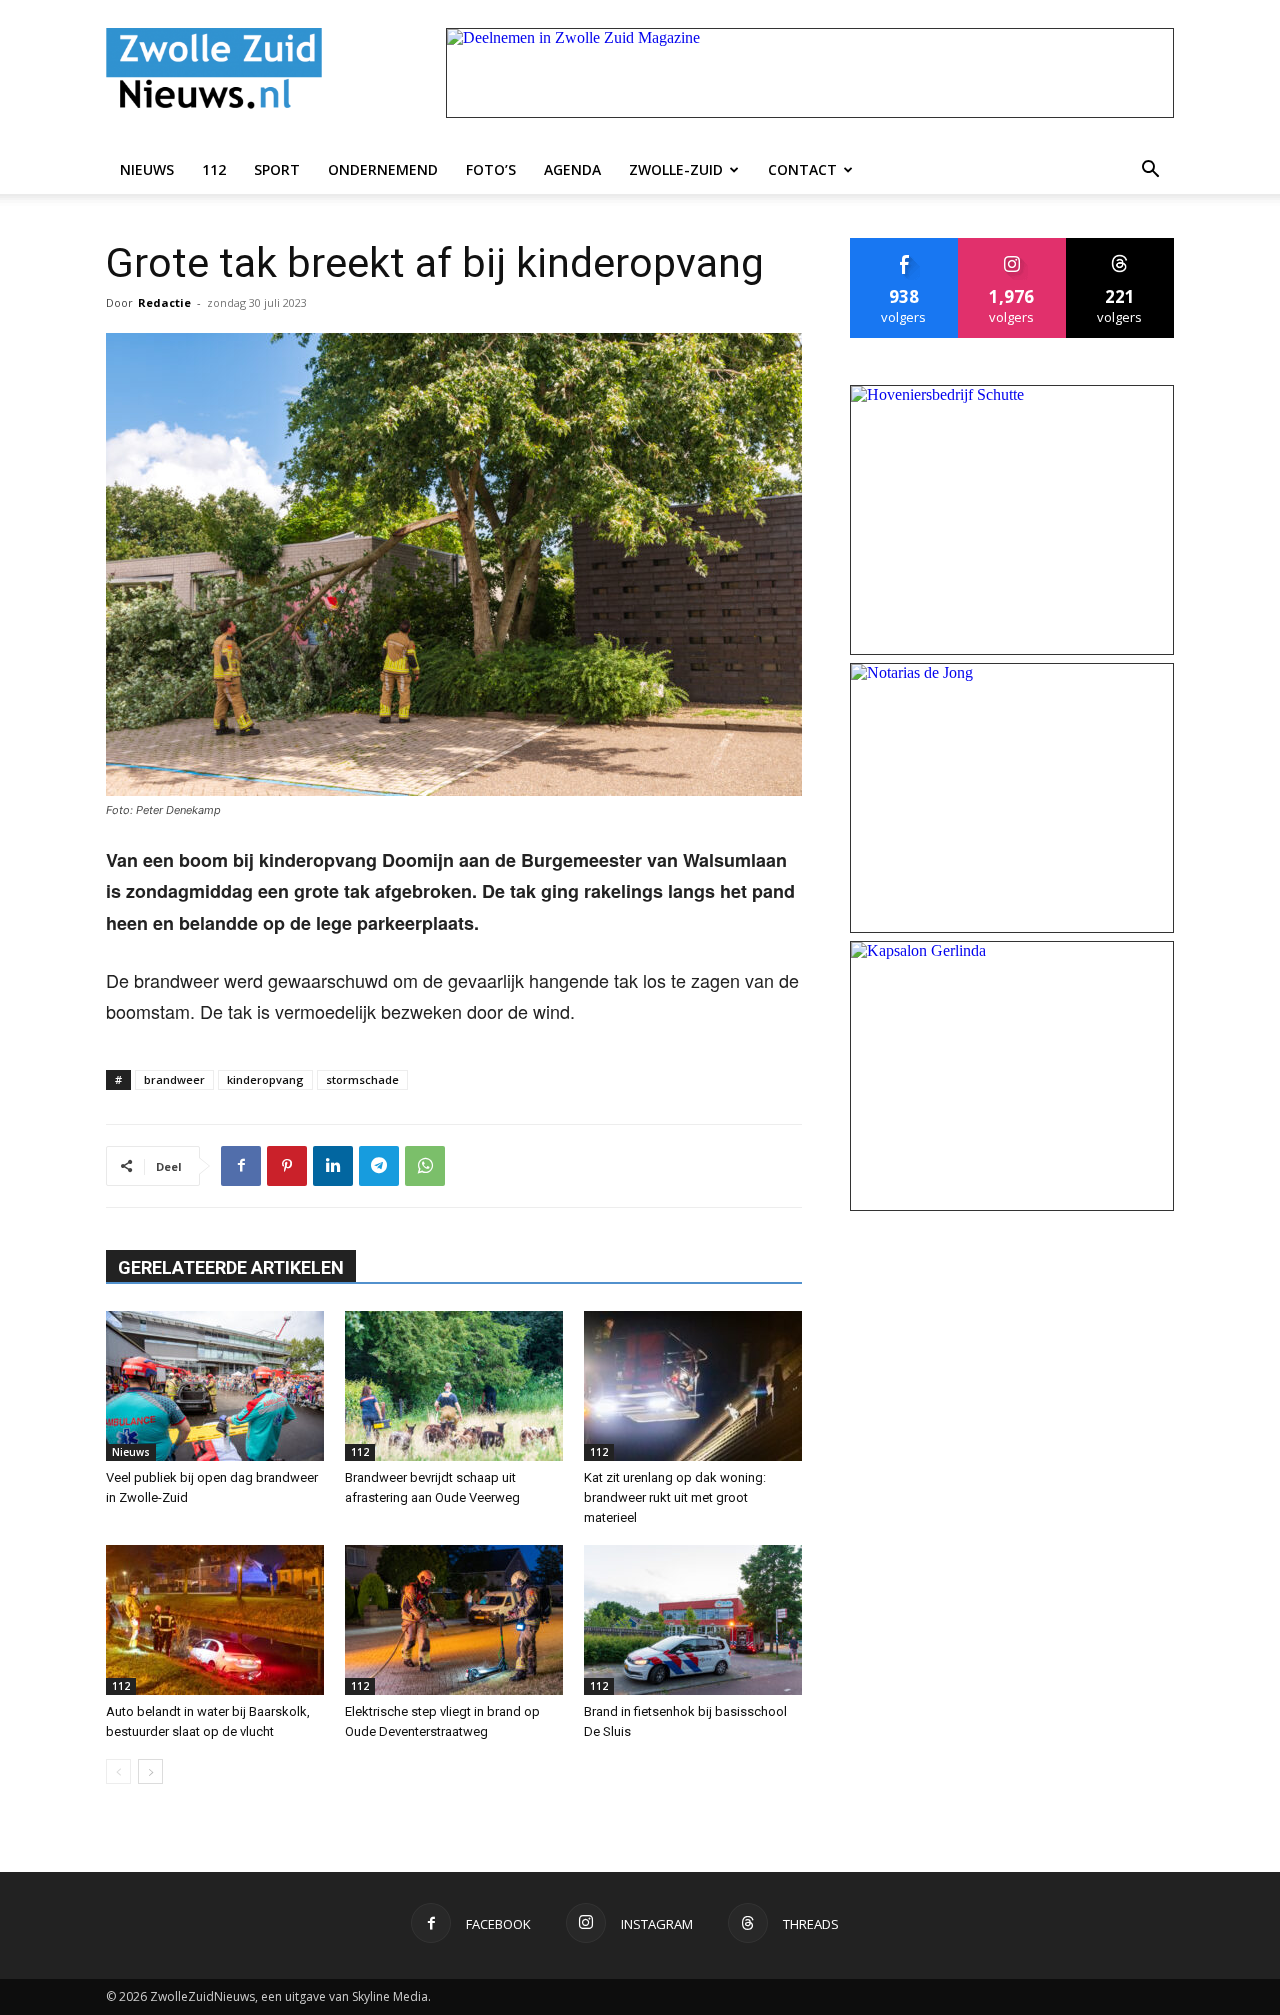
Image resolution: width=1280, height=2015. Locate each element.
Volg (1012, 245)
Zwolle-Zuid (676, 169)
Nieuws (147, 169)
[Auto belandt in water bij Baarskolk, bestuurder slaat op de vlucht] (215, 1620)
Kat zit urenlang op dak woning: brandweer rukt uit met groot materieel (675, 1497)
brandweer (174, 1079)
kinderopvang (265, 1079)
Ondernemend (383, 169)
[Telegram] (379, 1166)
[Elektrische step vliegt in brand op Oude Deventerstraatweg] (454, 1620)
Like (904, 245)
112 (214, 169)
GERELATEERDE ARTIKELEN (231, 1267)
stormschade (362, 1079)
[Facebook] (241, 1166)
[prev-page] (118, 1771)
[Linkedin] (333, 1166)
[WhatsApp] (425, 1166)
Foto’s (491, 169)
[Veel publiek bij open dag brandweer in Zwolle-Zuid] (215, 1386)
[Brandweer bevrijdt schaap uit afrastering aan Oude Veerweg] (454, 1386)
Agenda (572, 169)
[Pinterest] (287, 1166)
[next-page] (150, 1771)
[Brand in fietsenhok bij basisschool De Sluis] (693, 1620)
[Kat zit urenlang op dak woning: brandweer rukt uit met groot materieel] (693, 1386)
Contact (802, 169)
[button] (1150, 170)
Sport (277, 169)
